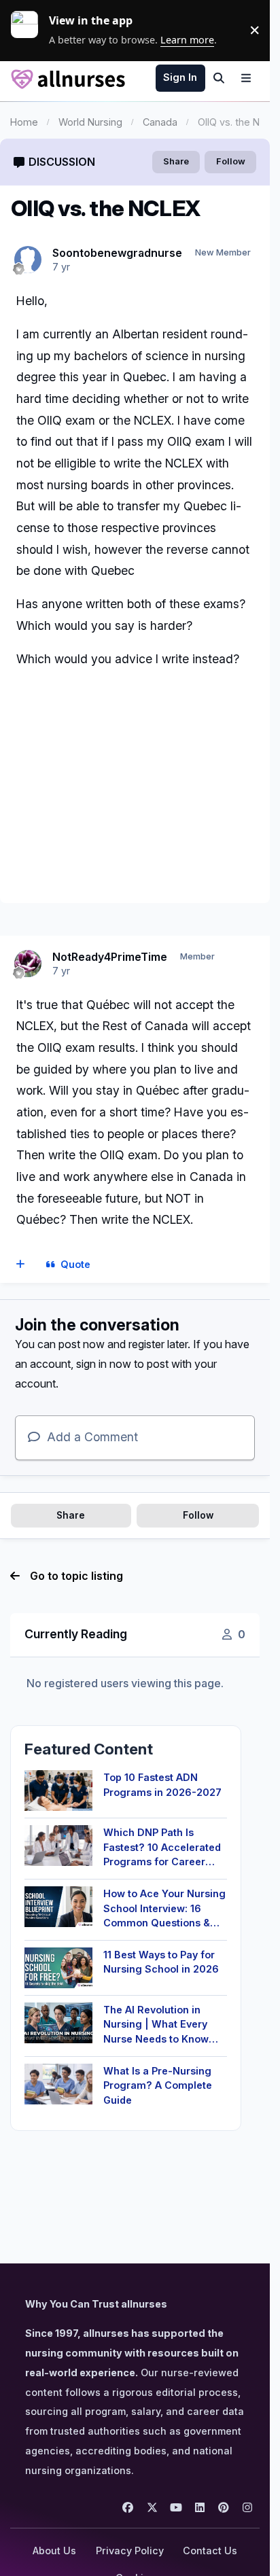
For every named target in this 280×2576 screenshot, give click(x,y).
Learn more (30, 30)
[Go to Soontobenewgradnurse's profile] (28, 260)
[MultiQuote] (21, 1265)
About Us (54, 2551)
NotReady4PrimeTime (110, 957)
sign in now (104, 1364)
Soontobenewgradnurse (117, 253)
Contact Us (210, 2551)
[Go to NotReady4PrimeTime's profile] (28, 964)
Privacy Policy (130, 2551)
